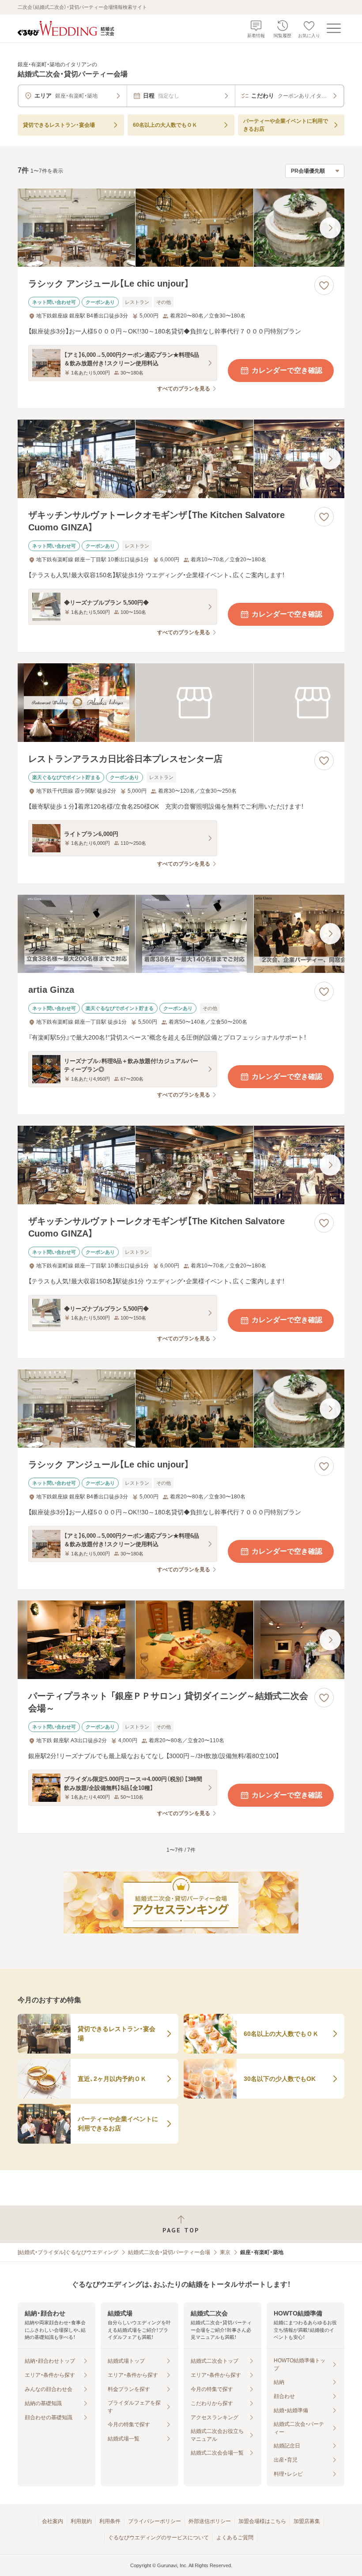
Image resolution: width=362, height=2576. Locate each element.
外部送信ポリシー (210, 2521)
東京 (225, 2252)
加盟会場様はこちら (262, 2521)
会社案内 (53, 2521)
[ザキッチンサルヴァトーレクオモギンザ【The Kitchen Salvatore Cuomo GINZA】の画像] (181, 459)
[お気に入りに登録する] (324, 285)
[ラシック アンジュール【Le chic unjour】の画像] (181, 228)
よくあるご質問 (235, 2538)
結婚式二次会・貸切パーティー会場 (169, 2252)
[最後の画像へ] (330, 228)
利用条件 (110, 2521)
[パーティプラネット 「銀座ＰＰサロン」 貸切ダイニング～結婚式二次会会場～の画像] (181, 1640)
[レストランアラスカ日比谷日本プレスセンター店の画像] (181, 703)
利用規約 (81, 2521)
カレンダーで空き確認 (287, 370)
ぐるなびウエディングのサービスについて (158, 2538)
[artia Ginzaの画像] (181, 934)
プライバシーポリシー (155, 2521)
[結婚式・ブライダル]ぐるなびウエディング (68, 2252)
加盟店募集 (307, 2521)
